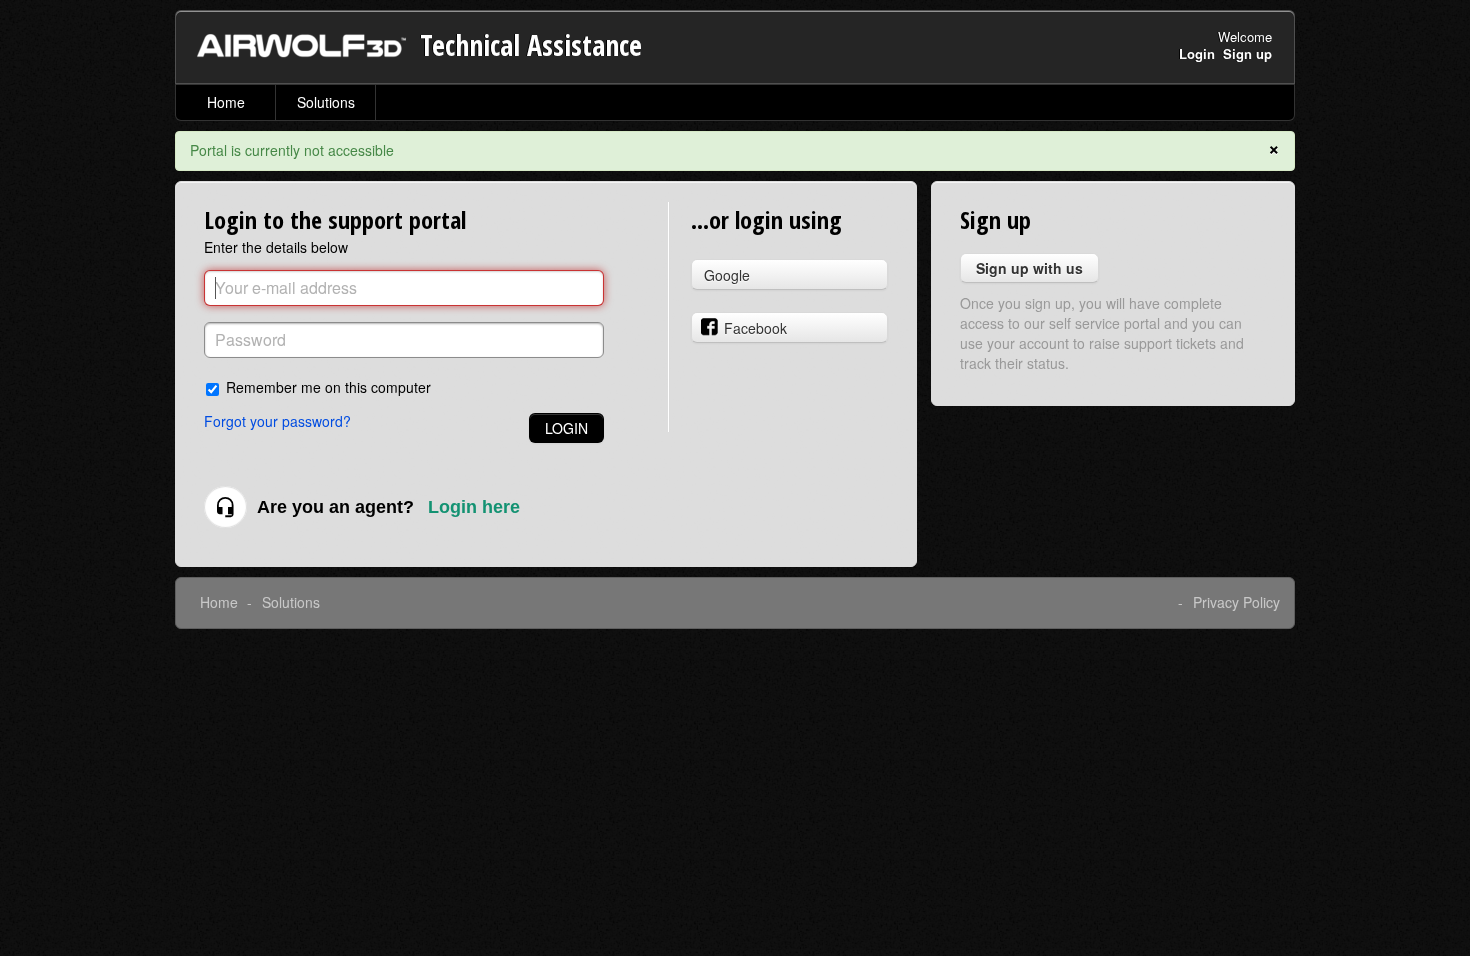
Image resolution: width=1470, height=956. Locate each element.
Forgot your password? (277, 421)
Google (727, 275)
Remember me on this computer (328, 386)
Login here (474, 507)
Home (226, 102)
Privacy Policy (1236, 602)
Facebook (755, 328)
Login (566, 428)
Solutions (326, 102)
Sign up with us (1029, 268)
